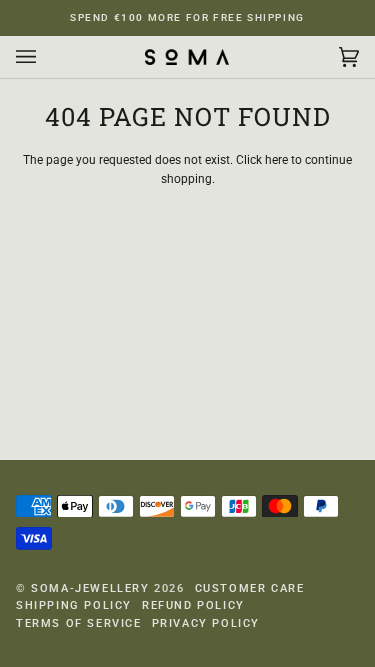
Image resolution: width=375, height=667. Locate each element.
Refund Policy (193, 605)
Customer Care (250, 588)
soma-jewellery (90, 588)
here (276, 160)
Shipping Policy (74, 605)
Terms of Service (79, 623)
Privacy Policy (206, 623)
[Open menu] (46, 57)
